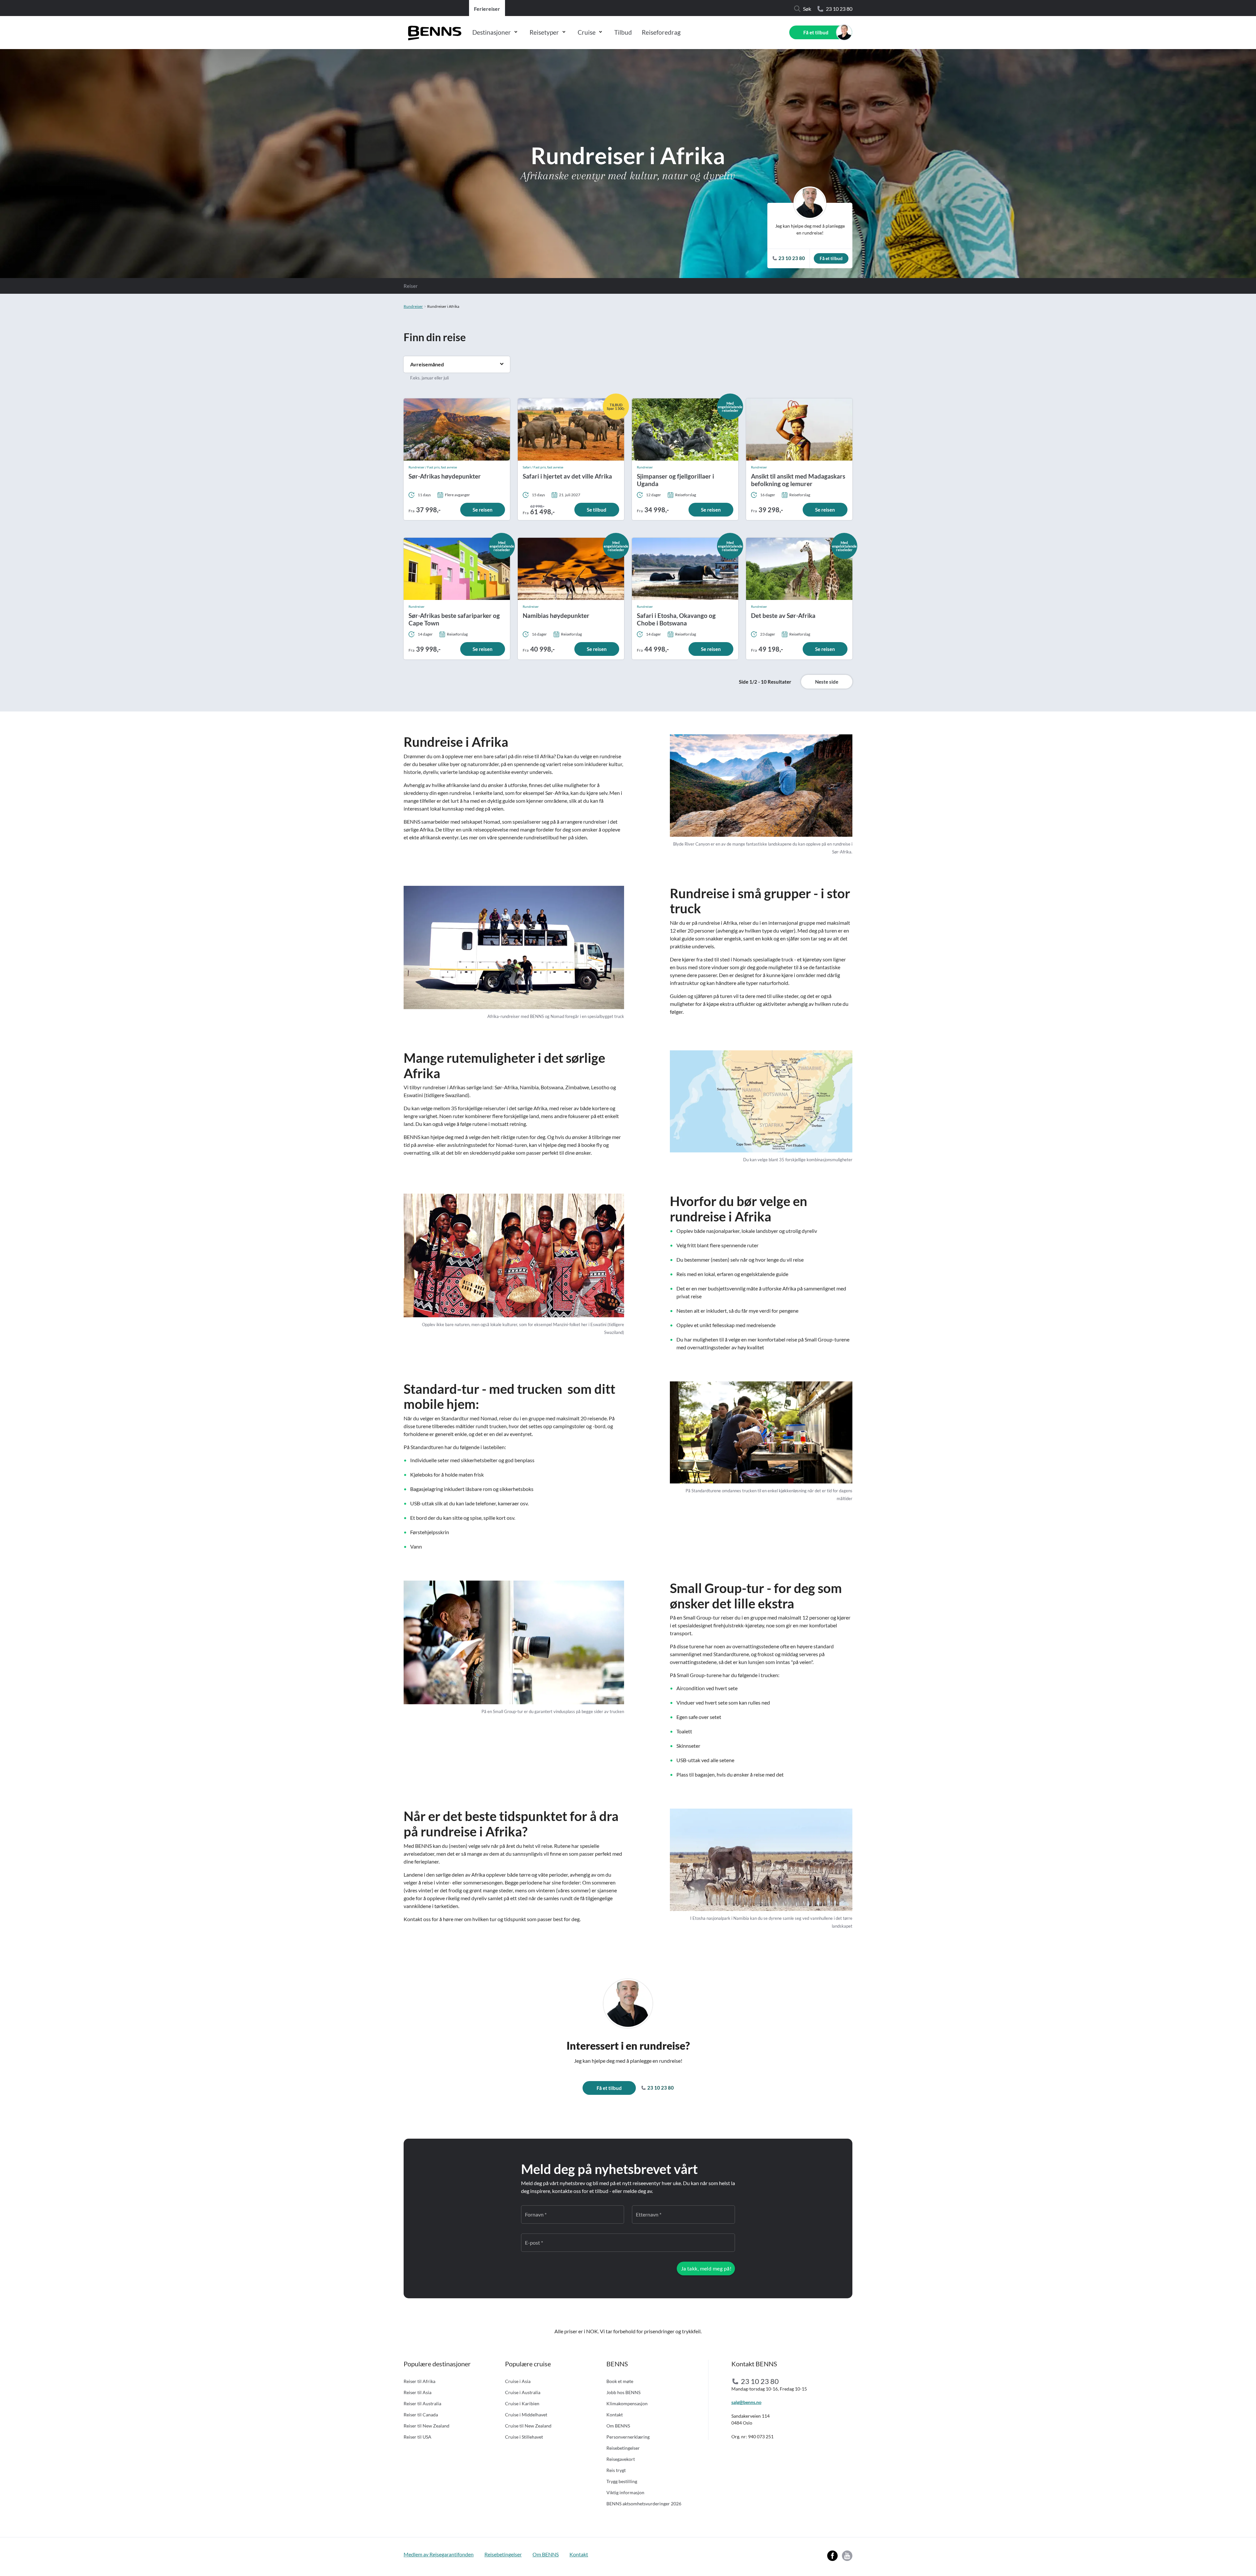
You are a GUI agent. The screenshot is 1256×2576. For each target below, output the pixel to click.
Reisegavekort (621, 2459)
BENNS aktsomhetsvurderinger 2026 (644, 2504)
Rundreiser (413, 306)
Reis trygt (616, 2470)
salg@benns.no (746, 2402)
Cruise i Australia (523, 2392)
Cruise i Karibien (522, 2403)
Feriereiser (487, 9)
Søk (807, 9)
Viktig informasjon (625, 2492)
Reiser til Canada (421, 2415)
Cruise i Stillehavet (524, 2437)
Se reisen (483, 510)
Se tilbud (597, 510)
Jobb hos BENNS (623, 2392)
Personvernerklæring (628, 2437)
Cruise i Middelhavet (526, 2415)
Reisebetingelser (623, 2448)
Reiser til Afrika (419, 2381)
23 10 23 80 (839, 9)
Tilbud (623, 32)
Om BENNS (618, 2426)
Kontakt (615, 2415)
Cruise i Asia (518, 2381)
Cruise (587, 32)
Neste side (827, 682)
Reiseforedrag (661, 32)
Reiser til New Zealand (427, 2426)
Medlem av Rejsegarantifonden (439, 2554)
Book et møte (620, 2381)
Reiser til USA (418, 2437)
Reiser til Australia (422, 2403)
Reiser (411, 286)
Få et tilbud (816, 32)
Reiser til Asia (418, 2392)
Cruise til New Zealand (528, 2426)
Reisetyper (544, 32)
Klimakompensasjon (627, 2403)
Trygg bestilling (622, 2481)
